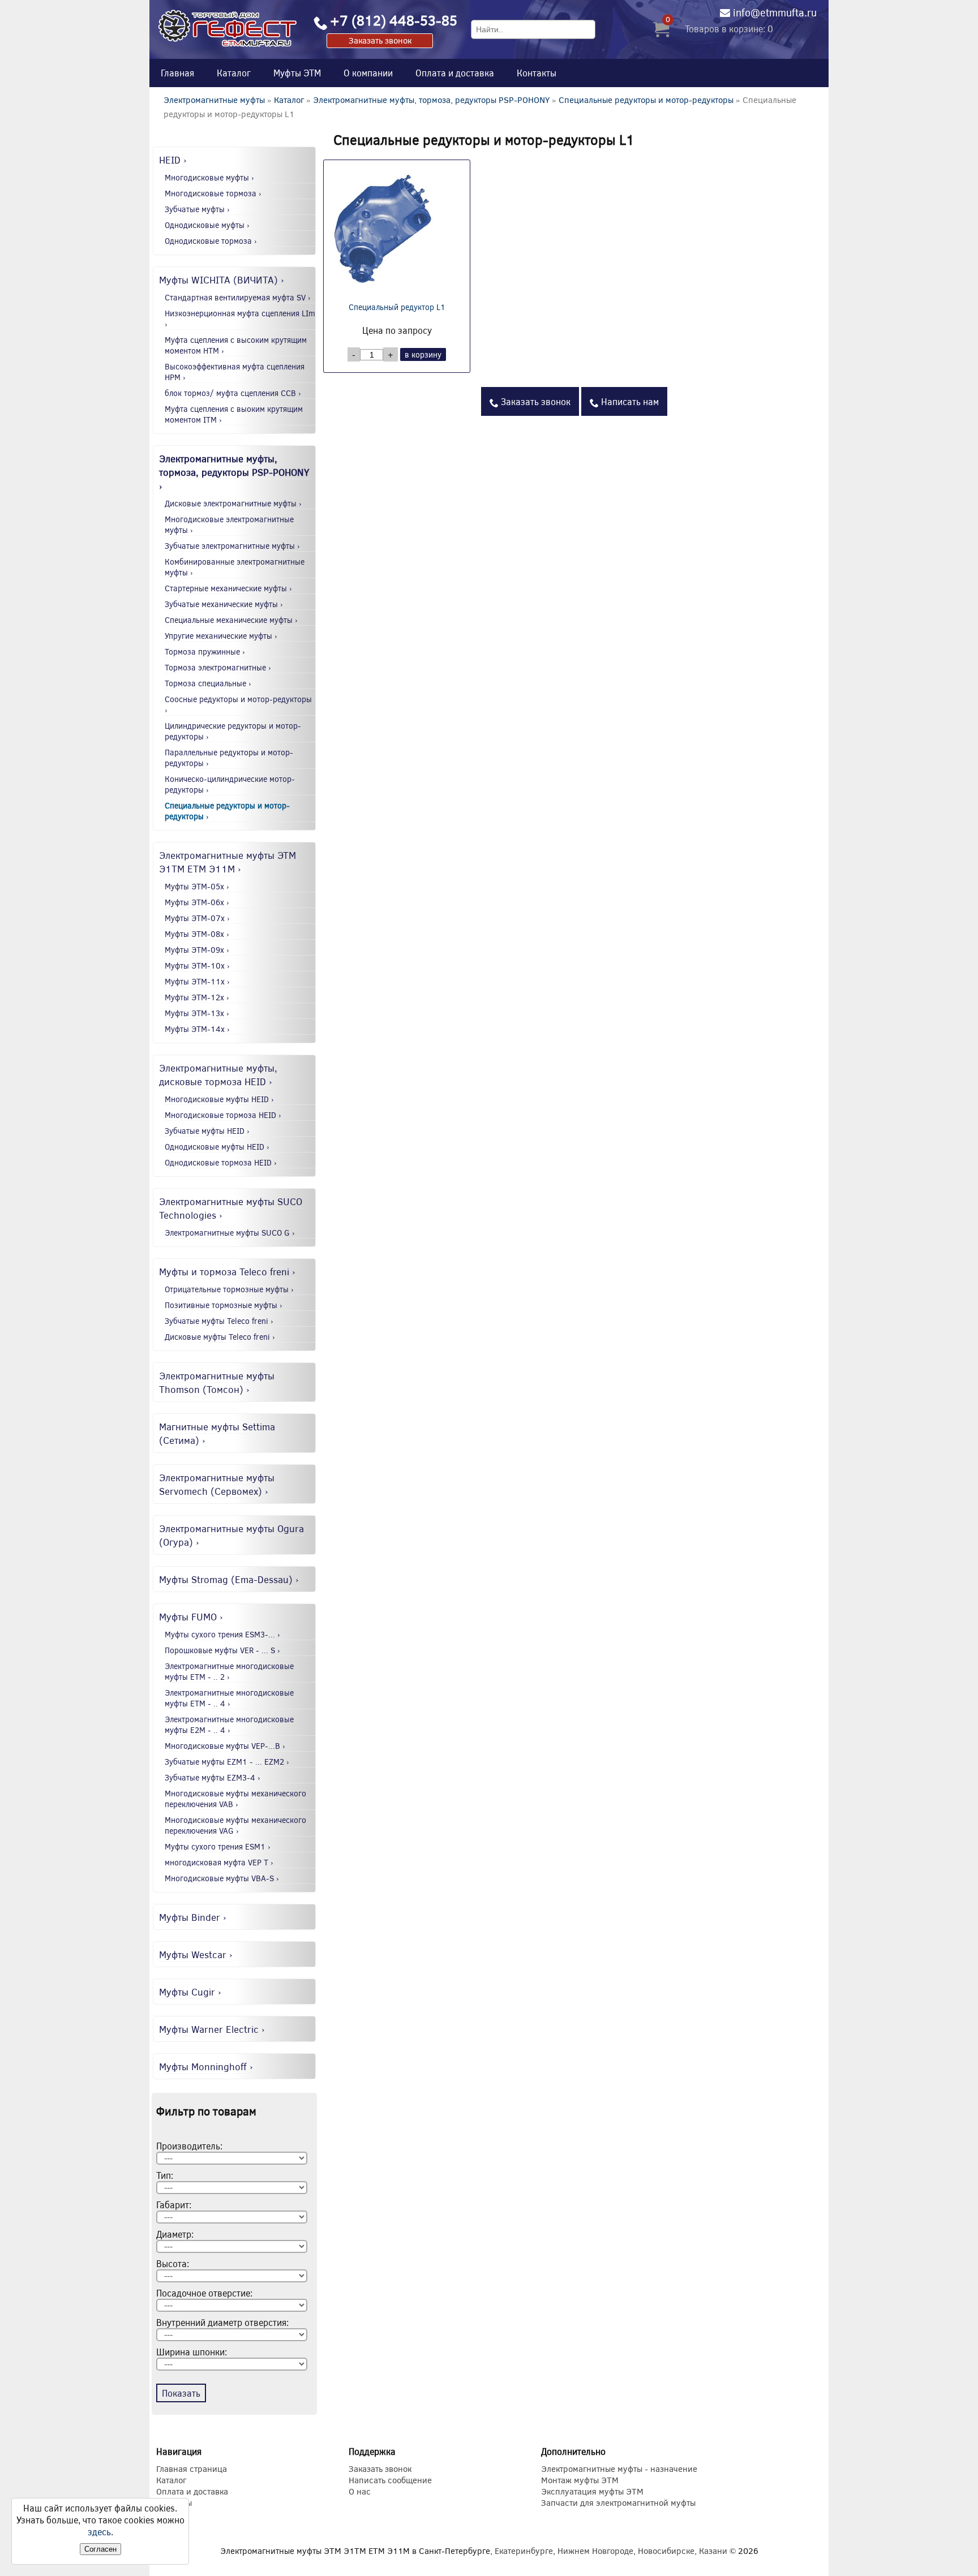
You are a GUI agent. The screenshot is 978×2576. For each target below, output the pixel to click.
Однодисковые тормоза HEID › (221, 1162)
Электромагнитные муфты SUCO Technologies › (231, 1208)
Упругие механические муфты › (221, 636)
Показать (181, 2393)
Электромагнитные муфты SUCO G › (230, 1233)
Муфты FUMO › (191, 1616)
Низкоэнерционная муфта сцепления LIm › (240, 319)
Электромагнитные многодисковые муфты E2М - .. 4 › (229, 1724)
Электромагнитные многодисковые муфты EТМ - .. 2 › (229, 1671)
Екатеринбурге (524, 2551)
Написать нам (629, 401)
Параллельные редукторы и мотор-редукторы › (229, 758)
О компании (368, 73)
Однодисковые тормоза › (211, 241)
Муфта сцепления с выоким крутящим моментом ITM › (234, 414)
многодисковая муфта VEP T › (219, 1862)
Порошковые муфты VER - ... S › (222, 1650)
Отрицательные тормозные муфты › (229, 1289)
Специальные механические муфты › (231, 620)
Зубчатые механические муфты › (224, 604)
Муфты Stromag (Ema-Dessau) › (229, 1579)
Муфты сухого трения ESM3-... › (222, 1634)
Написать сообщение (390, 2480)
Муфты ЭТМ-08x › (197, 934)
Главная (177, 73)
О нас (360, 2491)
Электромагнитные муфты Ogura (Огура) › (231, 1535)
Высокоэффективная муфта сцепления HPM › (235, 372)
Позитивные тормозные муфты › (224, 1305)
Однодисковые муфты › (207, 225)
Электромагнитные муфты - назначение (619, 2469)
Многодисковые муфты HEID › (219, 1099)
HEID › (173, 160)
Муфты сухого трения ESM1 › (218, 1846)
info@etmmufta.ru (775, 12)
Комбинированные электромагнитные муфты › (235, 567)
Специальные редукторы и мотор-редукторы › (227, 811)
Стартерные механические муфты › (228, 588)
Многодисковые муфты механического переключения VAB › (235, 1799)
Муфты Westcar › (196, 1954)
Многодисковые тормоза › (213, 193)
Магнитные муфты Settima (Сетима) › (217, 1433)
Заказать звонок (380, 40)
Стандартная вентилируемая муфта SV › (238, 297)
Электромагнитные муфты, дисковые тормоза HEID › (218, 1074)
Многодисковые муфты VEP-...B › (225, 1746)
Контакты (537, 73)
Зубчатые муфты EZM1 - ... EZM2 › (227, 1762)
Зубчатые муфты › (197, 209)
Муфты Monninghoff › (206, 2066)
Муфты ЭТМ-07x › (197, 918)
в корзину (423, 354)
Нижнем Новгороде (595, 2551)
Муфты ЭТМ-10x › (197, 966)
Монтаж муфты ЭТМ (580, 2480)
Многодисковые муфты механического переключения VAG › (235, 1825)
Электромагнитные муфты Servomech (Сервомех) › (217, 1484)
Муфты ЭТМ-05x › (197, 886)
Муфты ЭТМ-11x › (197, 981)
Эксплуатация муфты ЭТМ (592, 2491)
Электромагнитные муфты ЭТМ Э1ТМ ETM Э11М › (228, 862)
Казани (713, 2551)
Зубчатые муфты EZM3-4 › (213, 1777)
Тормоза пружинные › (205, 651)
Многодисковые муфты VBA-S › (222, 1878)
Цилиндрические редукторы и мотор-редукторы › (233, 731)
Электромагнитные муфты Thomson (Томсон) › (217, 1382)
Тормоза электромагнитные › (218, 667)
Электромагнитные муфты (214, 100)
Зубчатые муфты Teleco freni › (219, 1321)
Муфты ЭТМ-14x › (197, 1029)
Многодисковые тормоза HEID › (223, 1115)
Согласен (100, 2549)
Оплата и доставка (455, 73)
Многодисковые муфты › (209, 177)
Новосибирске (666, 2551)
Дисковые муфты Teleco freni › (220, 1337)
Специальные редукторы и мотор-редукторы (647, 100)
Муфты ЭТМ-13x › (197, 1013)
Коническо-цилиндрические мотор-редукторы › (230, 784)
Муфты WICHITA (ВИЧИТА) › (222, 279)
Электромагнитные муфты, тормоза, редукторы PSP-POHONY (431, 100)
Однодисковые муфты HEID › (217, 1147)
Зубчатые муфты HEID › (207, 1131)
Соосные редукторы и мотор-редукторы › (238, 704)
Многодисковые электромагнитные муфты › (229, 524)
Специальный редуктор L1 (397, 307)
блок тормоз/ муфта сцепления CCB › (233, 393)
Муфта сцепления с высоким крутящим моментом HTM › (236, 345)
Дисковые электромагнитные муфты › (233, 503)
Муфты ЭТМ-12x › (197, 997)
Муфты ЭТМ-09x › (197, 950)
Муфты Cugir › (190, 1992)
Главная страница (192, 2469)
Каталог (234, 73)
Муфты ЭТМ (297, 73)
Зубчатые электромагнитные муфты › (232, 546)
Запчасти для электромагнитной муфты (618, 2502)
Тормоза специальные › (208, 683)
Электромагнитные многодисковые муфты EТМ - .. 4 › (229, 1698)
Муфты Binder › (193, 1917)
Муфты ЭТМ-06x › (197, 902)
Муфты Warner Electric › (212, 2029)
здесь (99, 2532)
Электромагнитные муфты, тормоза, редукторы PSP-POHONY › (234, 472)
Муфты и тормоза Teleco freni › (227, 1271)
